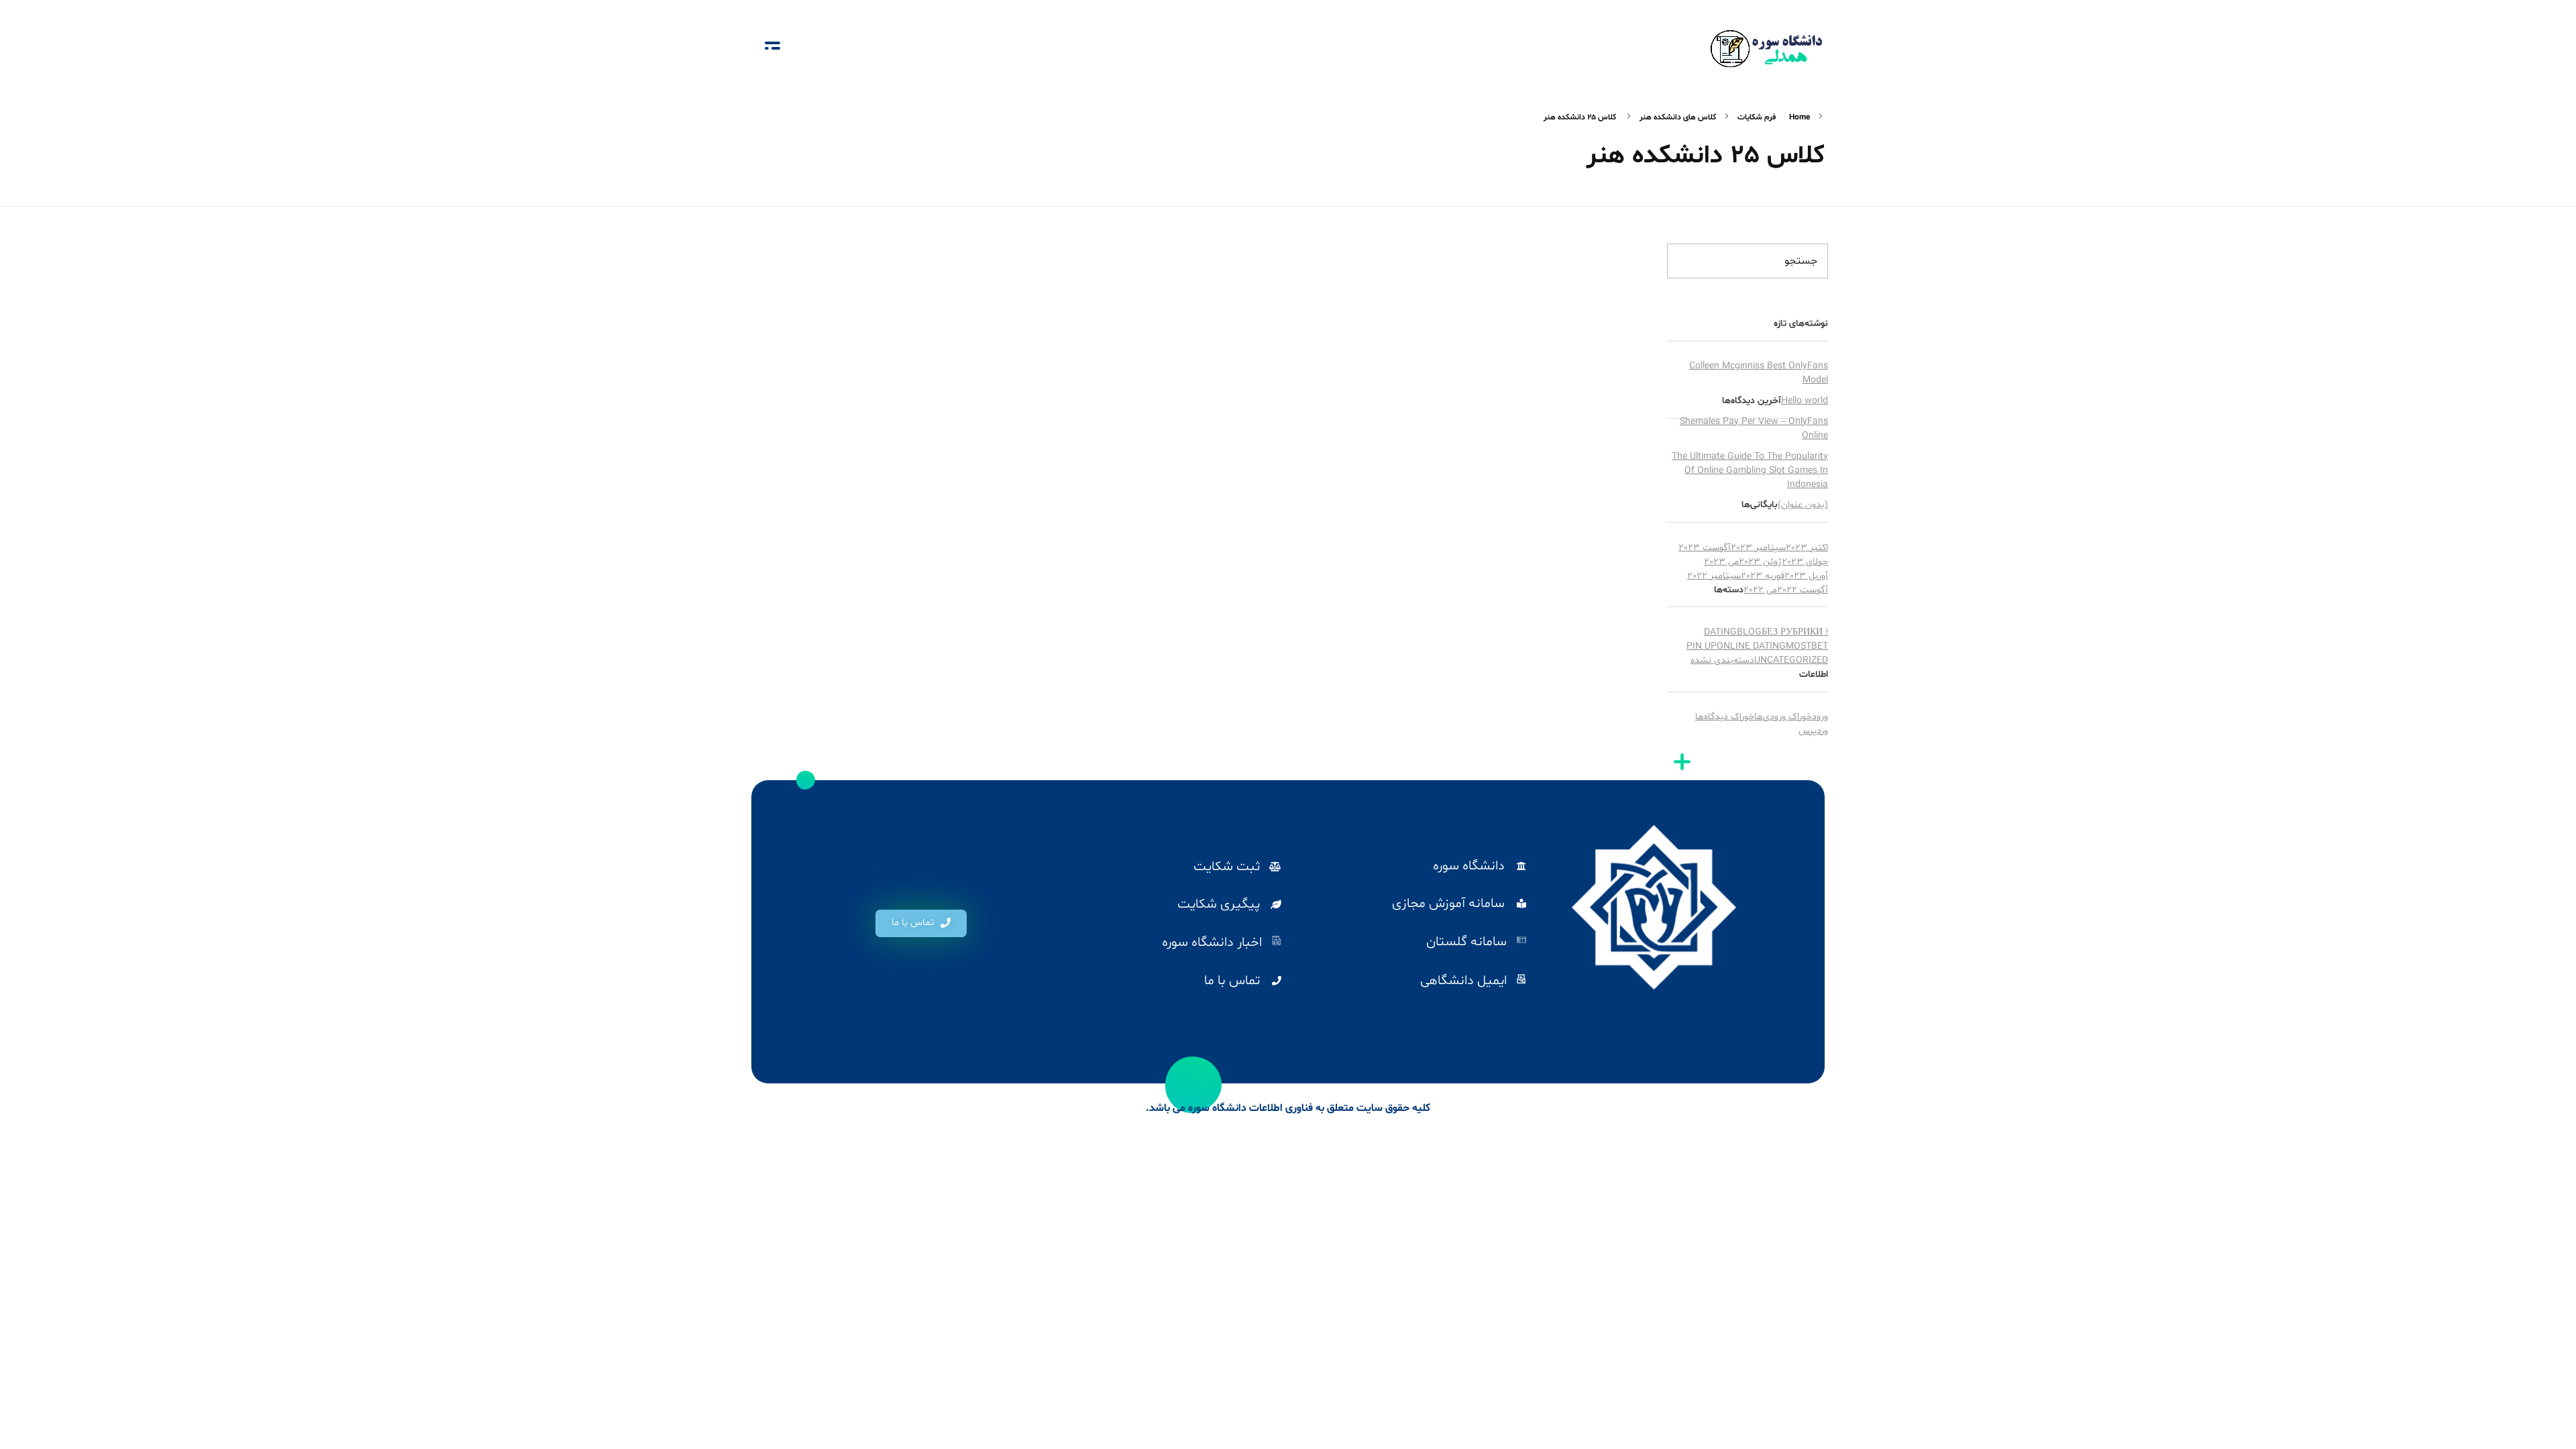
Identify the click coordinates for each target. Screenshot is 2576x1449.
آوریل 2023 (1806, 576)
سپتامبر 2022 (1714, 576)
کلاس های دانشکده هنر (1678, 117)
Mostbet (1807, 646)
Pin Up (1702, 646)
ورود (1820, 717)
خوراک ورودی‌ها (1783, 717)
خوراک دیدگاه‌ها (1725, 717)
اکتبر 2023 (1807, 548)
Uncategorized (1791, 660)
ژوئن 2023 (1760, 562)
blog (1749, 632)
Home (1800, 117)
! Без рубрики (1795, 632)
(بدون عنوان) (1803, 505)
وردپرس (1813, 731)
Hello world (1805, 401)
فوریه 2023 (1763, 576)
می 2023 (1721, 562)
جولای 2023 (1805, 562)
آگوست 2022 (1803, 590)
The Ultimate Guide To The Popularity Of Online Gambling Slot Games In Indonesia (1750, 471)
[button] (921, 923)
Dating (1720, 632)
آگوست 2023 (1705, 548)
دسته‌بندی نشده (1722, 660)
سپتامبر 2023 (1758, 548)
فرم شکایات (1757, 117)
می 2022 (1760, 590)
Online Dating (1751, 646)
